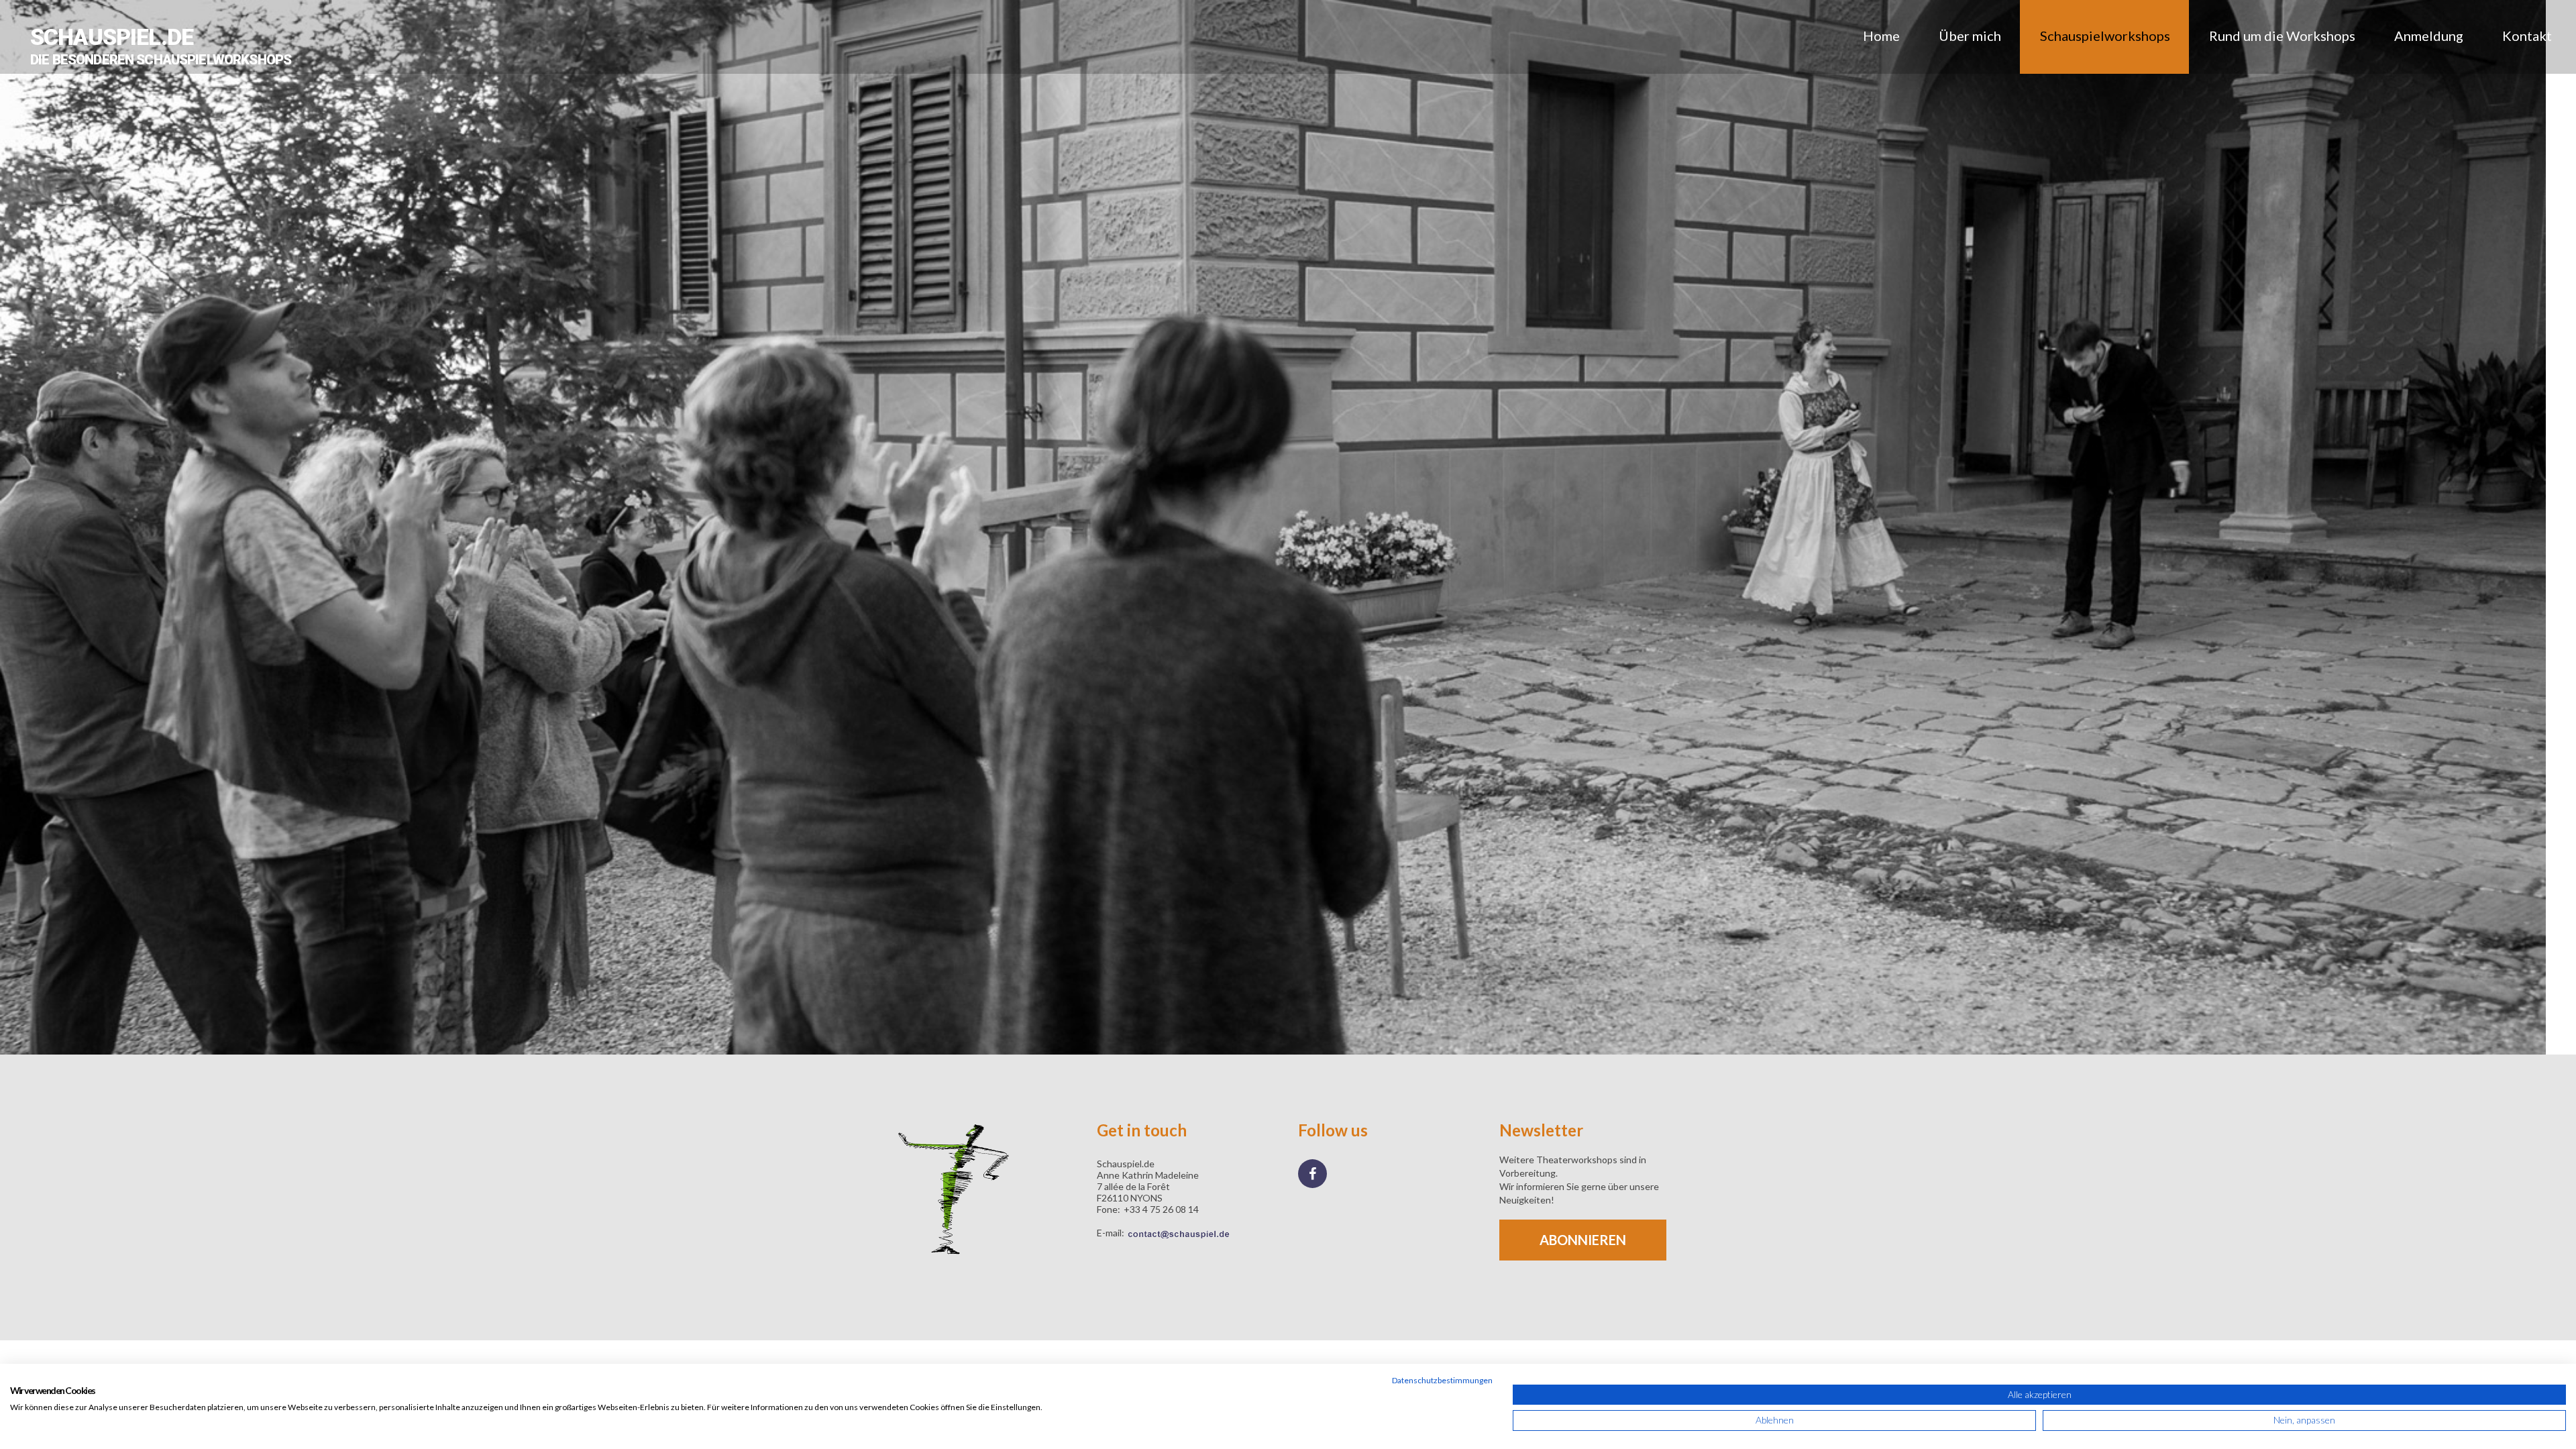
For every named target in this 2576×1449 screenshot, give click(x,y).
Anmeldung (2429, 36)
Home (1881, 36)
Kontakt (2527, 36)
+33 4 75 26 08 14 (1161, 1209)
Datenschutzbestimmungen (1442, 1380)
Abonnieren (1583, 1240)
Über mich (1970, 36)
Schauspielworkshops (2105, 36)
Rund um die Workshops (2282, 36)
